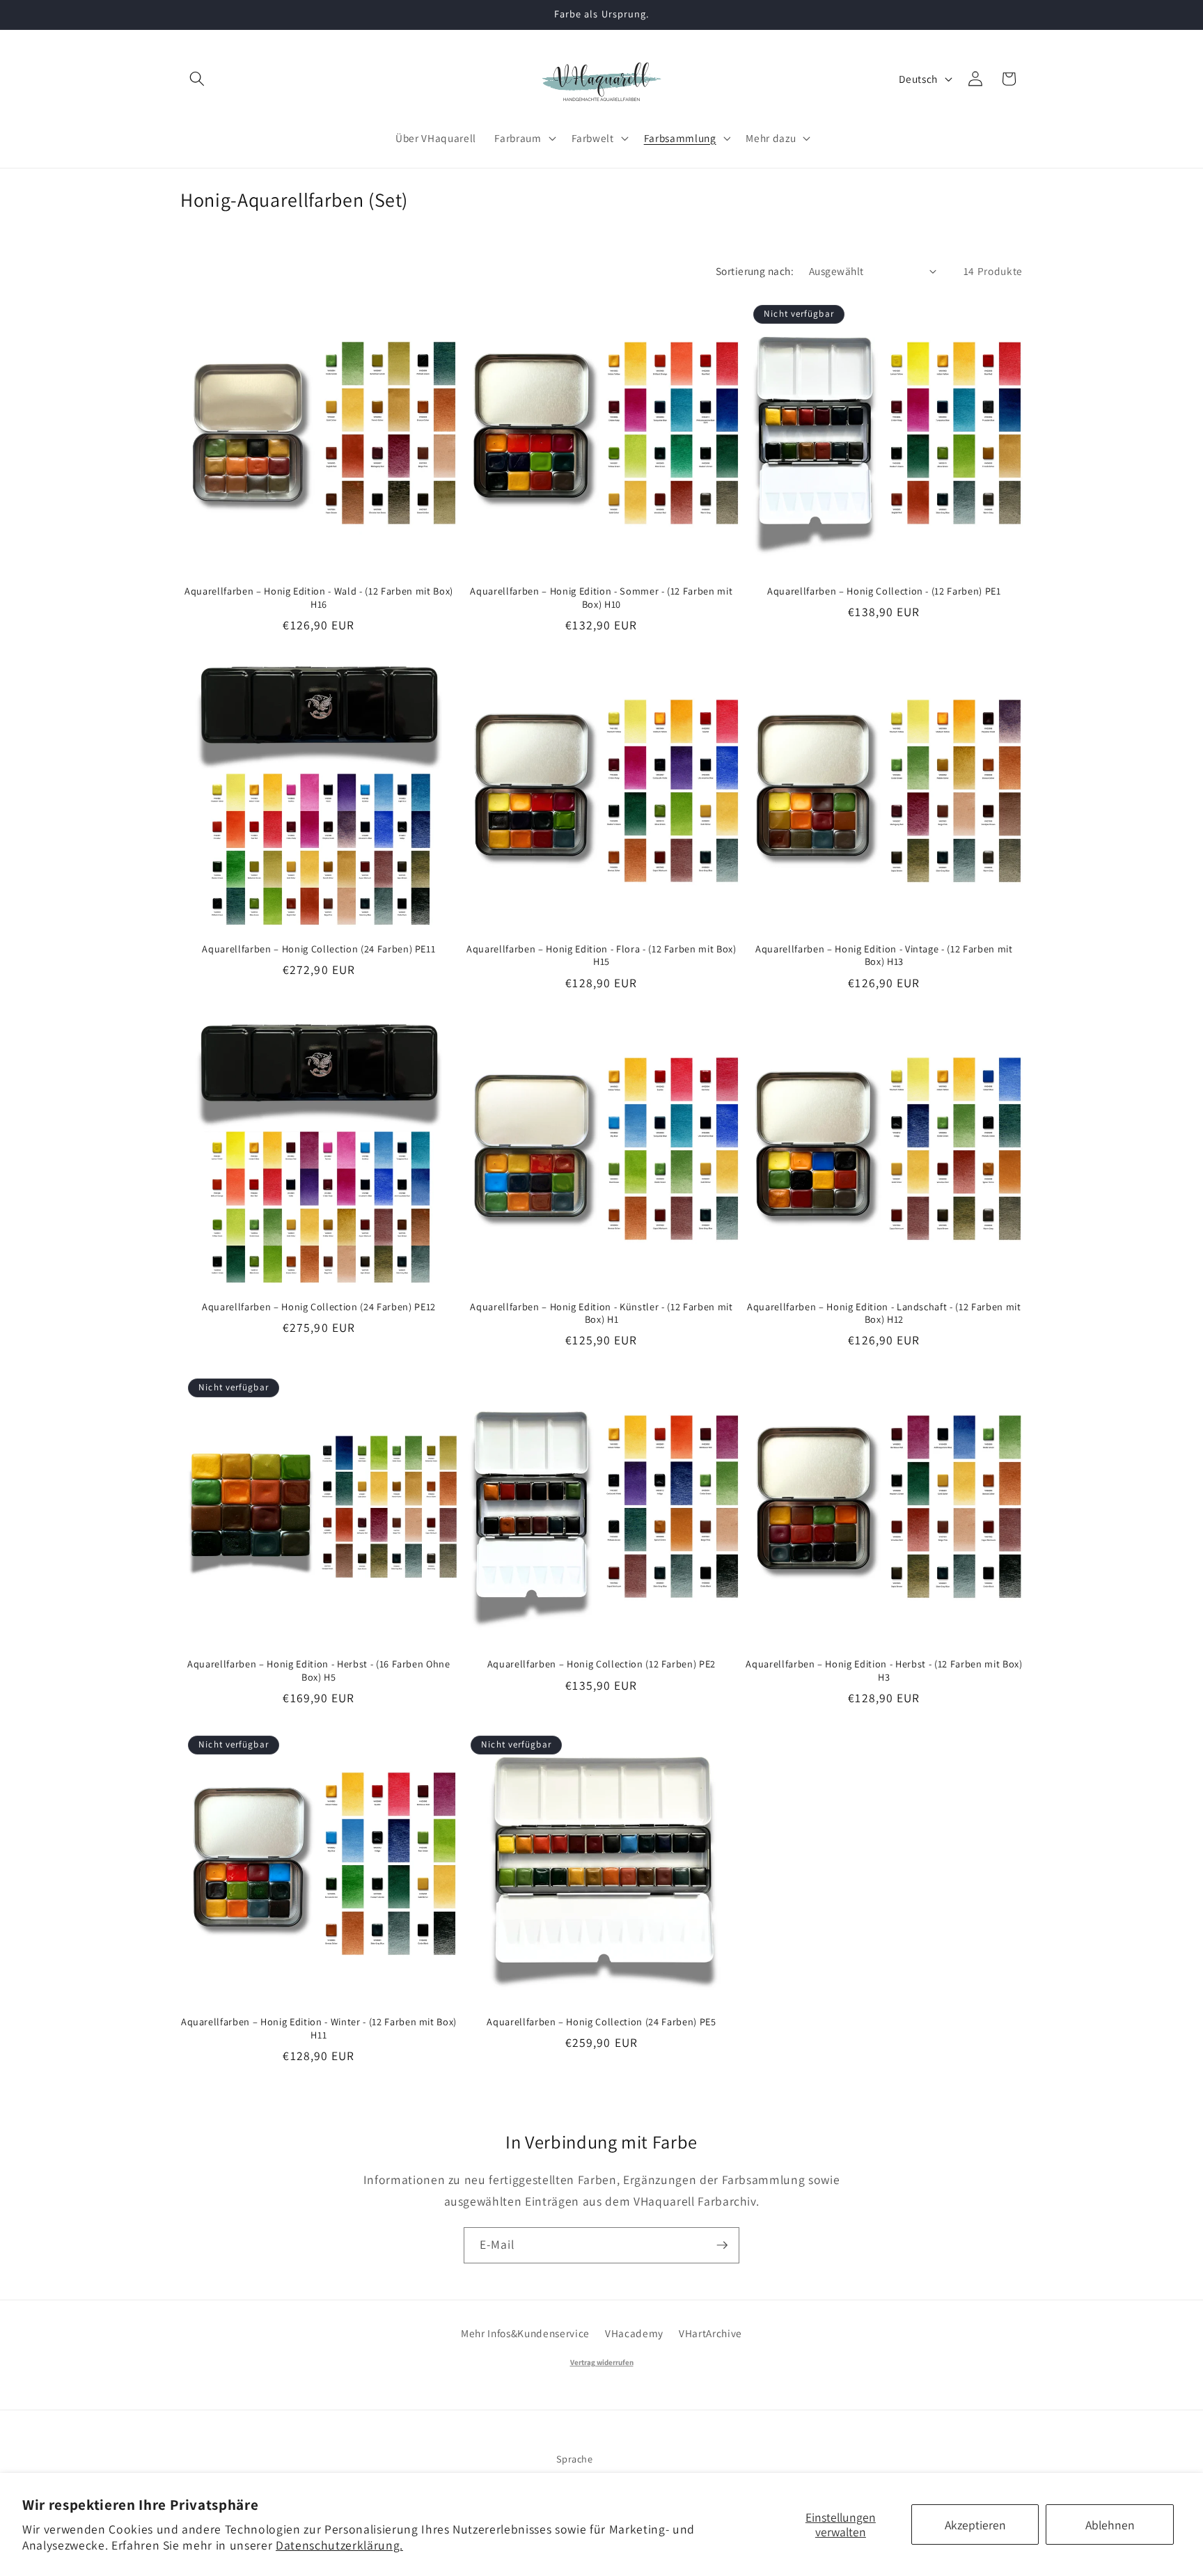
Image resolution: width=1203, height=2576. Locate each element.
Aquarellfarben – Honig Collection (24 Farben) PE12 (319, 1307)
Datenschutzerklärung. (339, 2545)
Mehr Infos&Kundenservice (525, 2333)
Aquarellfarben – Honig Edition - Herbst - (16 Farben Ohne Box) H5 (319, 1671)
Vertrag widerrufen (602, 2362)
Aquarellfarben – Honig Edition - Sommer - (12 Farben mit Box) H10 (601, 598)
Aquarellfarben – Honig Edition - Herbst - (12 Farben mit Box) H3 (884, 1671)
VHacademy (634, 2333)
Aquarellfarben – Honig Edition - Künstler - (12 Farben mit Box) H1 (601, 1313)
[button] (197, 79)
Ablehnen (1110, 2525)
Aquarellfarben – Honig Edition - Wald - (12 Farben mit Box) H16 (319, 598)
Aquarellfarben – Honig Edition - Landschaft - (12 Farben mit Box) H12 (884, 1313)
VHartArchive (710, 2333)
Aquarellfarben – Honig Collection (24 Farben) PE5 (601, 2022)
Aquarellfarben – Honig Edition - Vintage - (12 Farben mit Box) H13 (884, 956)
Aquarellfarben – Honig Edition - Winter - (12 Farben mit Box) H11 (319, 2028)
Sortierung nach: (755, 271)
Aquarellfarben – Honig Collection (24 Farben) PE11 (319, 949)
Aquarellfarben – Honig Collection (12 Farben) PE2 (601, 1664)
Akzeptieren (975, 2525)
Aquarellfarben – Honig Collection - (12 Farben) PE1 (884, 591)
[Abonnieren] (722, 2245)
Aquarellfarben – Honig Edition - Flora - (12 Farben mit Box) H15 (601, 956)
